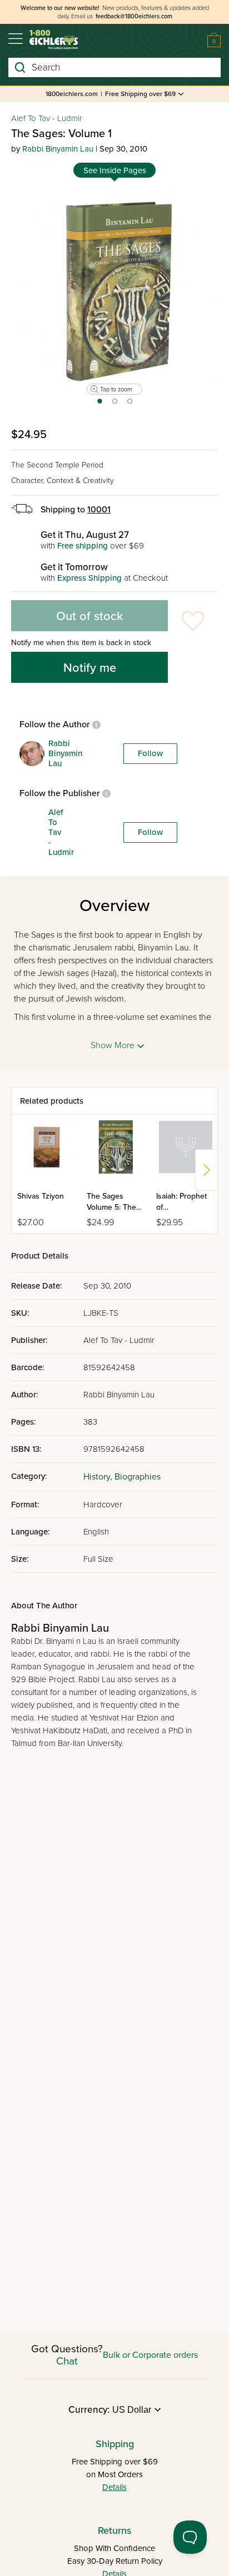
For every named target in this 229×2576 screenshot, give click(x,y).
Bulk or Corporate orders (150, 2355)
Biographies (138, 1477)
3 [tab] (130, 405)
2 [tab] (115, 405)
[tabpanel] (114, 290)
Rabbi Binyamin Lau (58, 149)
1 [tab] (99, 405)
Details (114, 2487)
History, (99, 1477)
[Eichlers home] (54, 40)
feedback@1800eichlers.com (134, 16)
